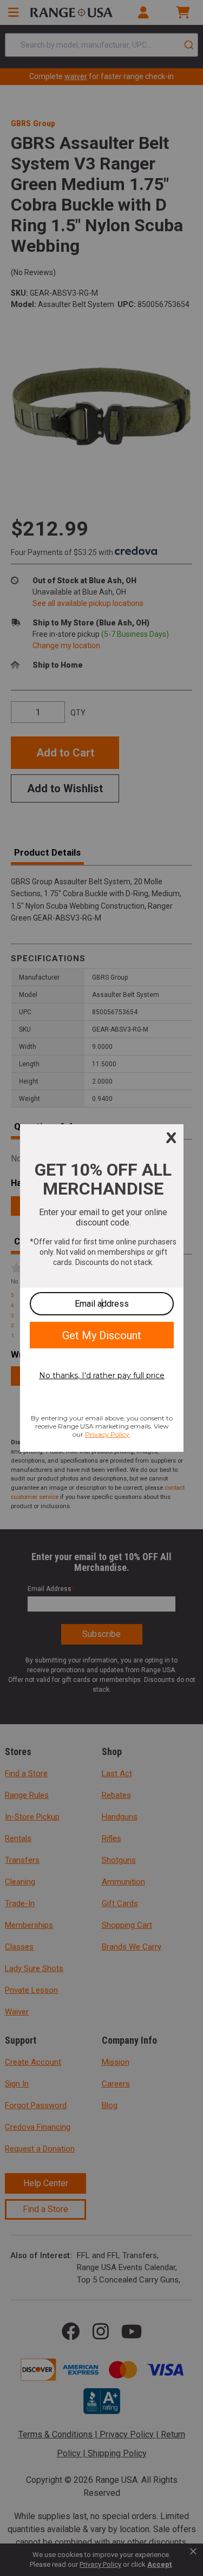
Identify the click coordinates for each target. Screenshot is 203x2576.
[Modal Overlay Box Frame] (102, 1288)
